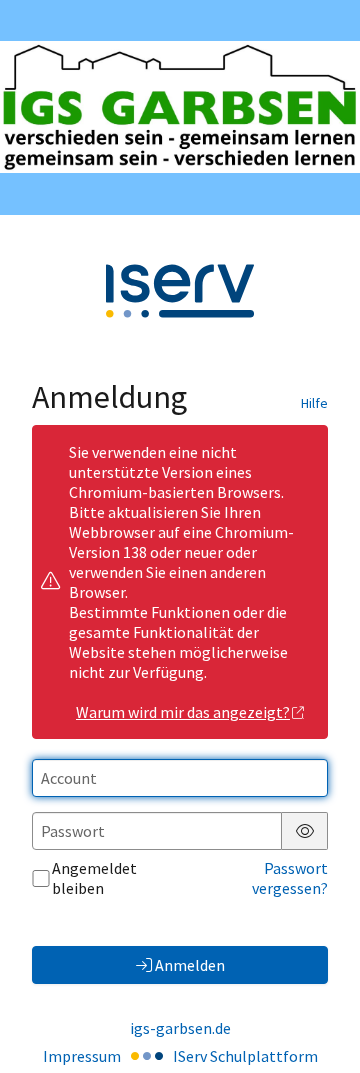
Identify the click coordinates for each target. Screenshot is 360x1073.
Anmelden (190, 965)
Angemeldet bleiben (94, 878)
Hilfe (314, 403)
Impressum (82, 1056)
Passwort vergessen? (290, 878)
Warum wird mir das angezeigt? (183, 712)
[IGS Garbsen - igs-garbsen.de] (180, 107)
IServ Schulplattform (245, 1056)
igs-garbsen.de (180, 1028)
